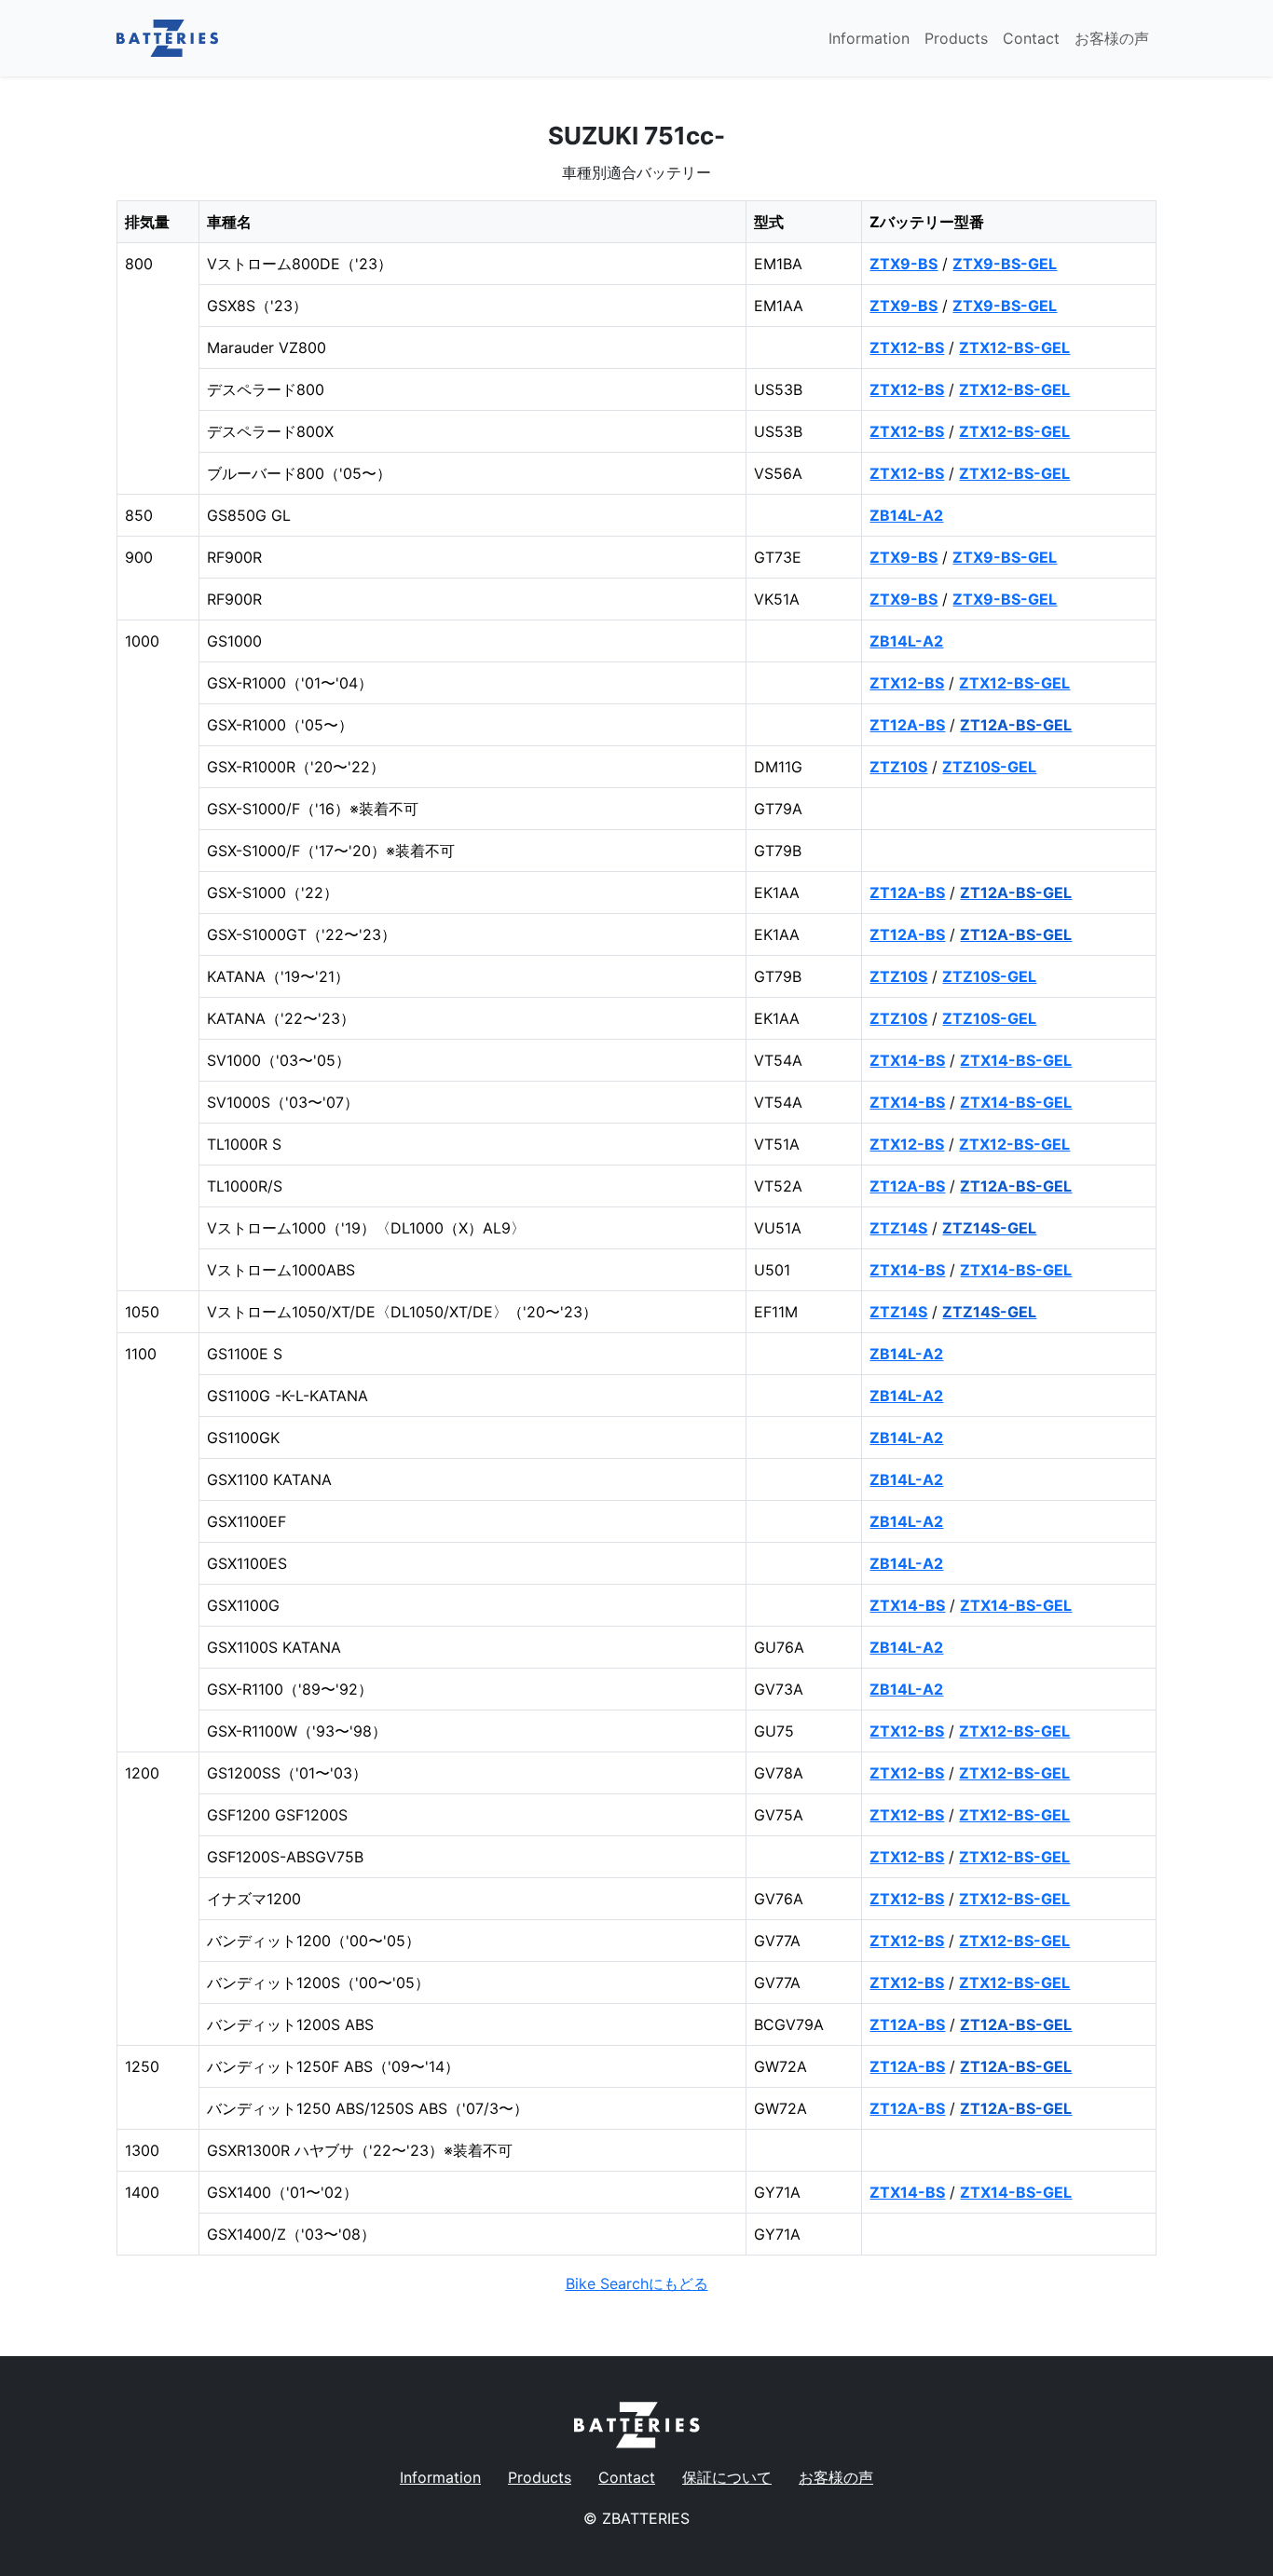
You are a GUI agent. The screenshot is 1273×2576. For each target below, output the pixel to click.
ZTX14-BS (907, 1060)
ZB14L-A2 (906, 515)
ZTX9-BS (903, 264)
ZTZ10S (898, 767)
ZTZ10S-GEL (989, 767)
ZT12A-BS (907, 725)
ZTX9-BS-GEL (1005, 264)
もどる (637, 2283)
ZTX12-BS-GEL (1014, 348)
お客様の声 (1112, 38)
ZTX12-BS (907, 348)
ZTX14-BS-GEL (1016, 1060)
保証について (727, 2477)
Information (869, 38)
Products (956, 38)
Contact (1031, 38)
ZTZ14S (898, 1228)
